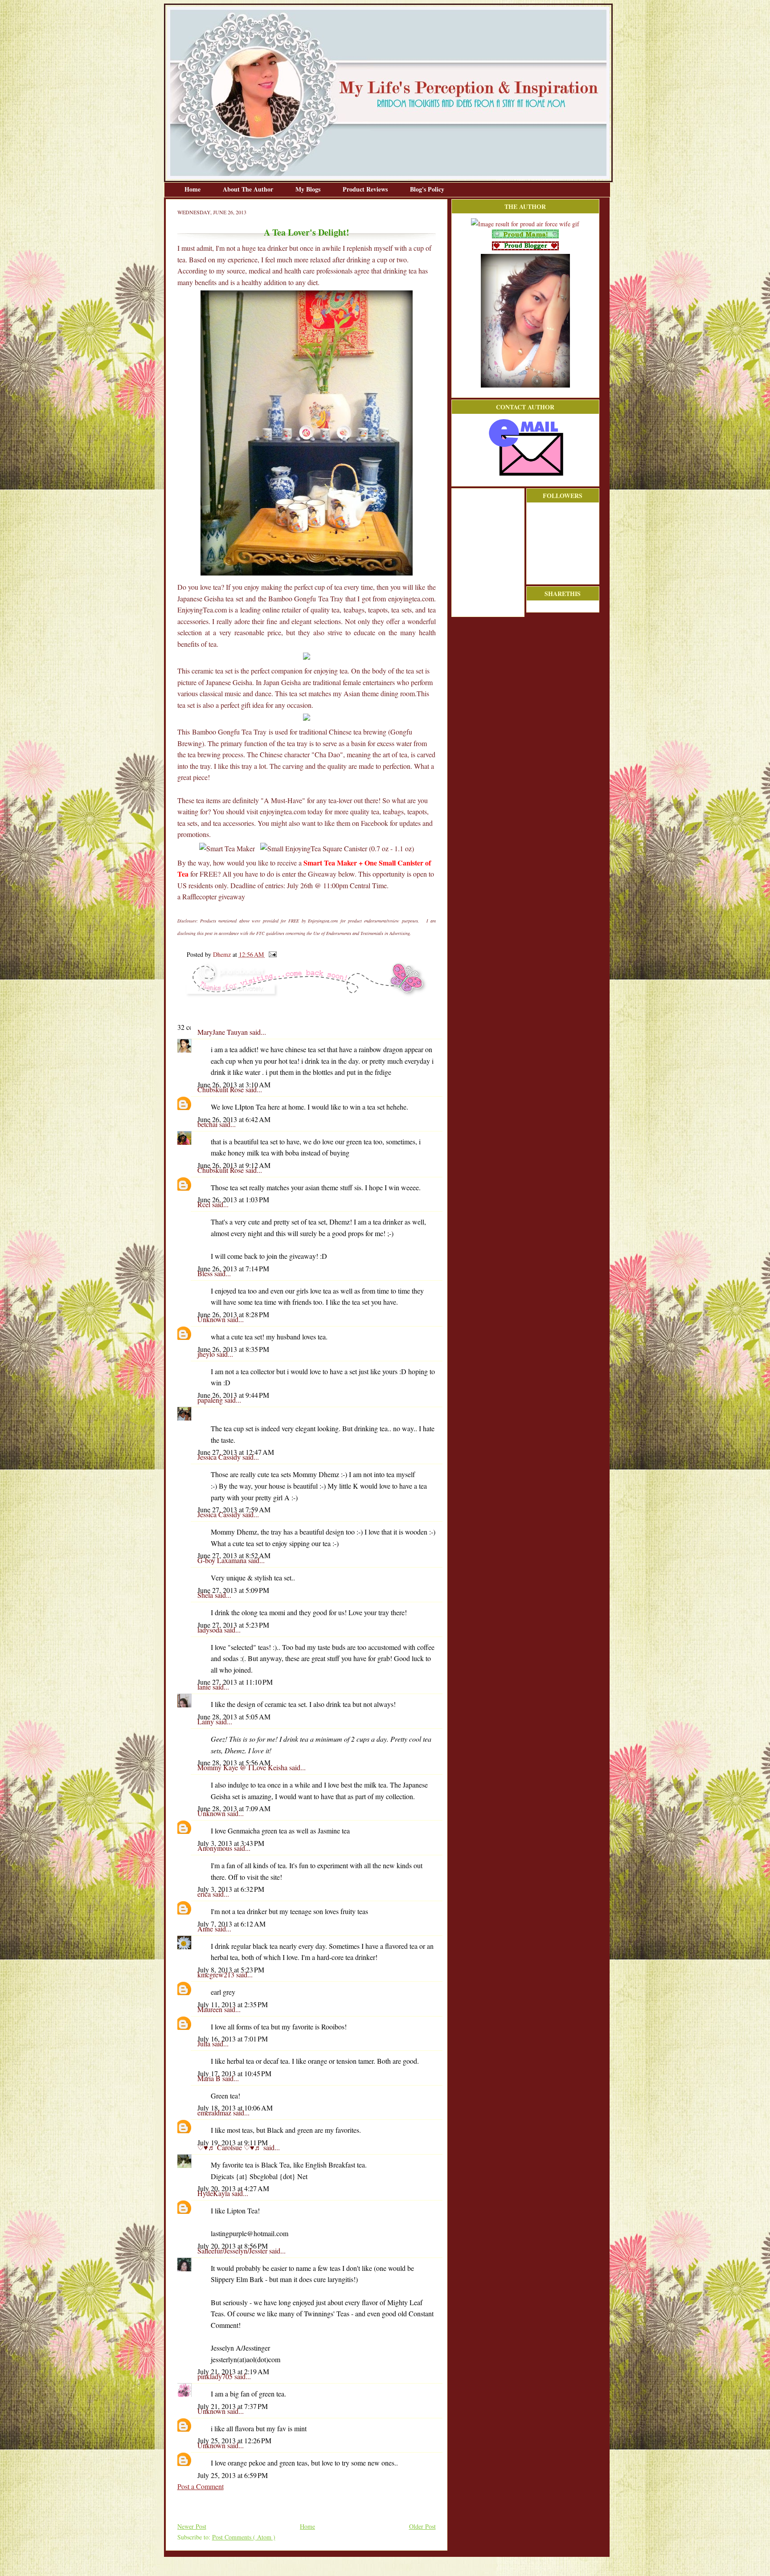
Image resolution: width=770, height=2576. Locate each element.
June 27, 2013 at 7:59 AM (234, 1509)
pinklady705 (216, 2376)
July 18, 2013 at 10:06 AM (235, 2108)
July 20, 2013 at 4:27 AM (233, 2188)
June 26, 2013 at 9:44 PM (233, 1395)
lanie (205, 1687)
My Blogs (309, 189)
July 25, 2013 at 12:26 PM (234, 2440)
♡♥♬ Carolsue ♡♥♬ (230, 2147)
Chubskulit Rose (221, 1089)
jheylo (207, 1354)
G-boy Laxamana (223, 1560)
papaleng (211, 1400)
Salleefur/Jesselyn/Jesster (233, 2251)
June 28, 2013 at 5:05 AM (234, 1717)
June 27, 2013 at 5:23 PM (233, 1625)
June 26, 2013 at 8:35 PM (233, 1349)
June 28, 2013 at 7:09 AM (234, 1808)
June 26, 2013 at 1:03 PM (233, 1199)
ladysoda (211, 1630)
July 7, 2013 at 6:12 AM (231, 1924)
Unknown (212, 1319)
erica (205, 1894)
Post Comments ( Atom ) (244, 2537)
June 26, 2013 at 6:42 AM (234, 1119)
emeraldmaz (215, 2113)
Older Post (422, 2526)
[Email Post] (271, 954)
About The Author (249, 189)
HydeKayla (215, 2193)
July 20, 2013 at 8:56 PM (233, 2246)
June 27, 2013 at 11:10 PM (235, 1682)
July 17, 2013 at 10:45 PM (234, 2073)
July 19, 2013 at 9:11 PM (233, 2142)
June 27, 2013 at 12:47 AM (236, 1452)
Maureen (211, 2009)
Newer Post (192, 2526)
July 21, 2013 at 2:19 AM (233, 2371)
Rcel (205, 1204)
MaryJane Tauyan (223, 1032)
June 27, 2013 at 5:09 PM (233, 1590)
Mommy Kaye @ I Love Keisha (243, 1767)
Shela (206, 1595)
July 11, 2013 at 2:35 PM (233, 2004)
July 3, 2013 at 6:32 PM (231, 1889)
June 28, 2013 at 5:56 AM (234, 1762)
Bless (206, 1273)
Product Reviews (366, 189)
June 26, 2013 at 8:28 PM (233, 1314)
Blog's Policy (427, 189)
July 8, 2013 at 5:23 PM (231, 1970)
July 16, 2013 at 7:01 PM (233, 2039)
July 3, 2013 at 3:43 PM (231, 1843)
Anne (206, 1929)
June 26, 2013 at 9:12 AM (234, 1165)
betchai (208, 1124)
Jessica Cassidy (220, 1457)
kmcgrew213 (217, 1974)
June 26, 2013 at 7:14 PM (233, 1268)
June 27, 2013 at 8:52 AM (234, 1555)
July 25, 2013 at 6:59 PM (233, 2475)
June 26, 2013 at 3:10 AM (234, 1084)
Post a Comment (201, 2486)
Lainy (207, 1721)
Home (193, 189)
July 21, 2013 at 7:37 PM (233, 2406)
